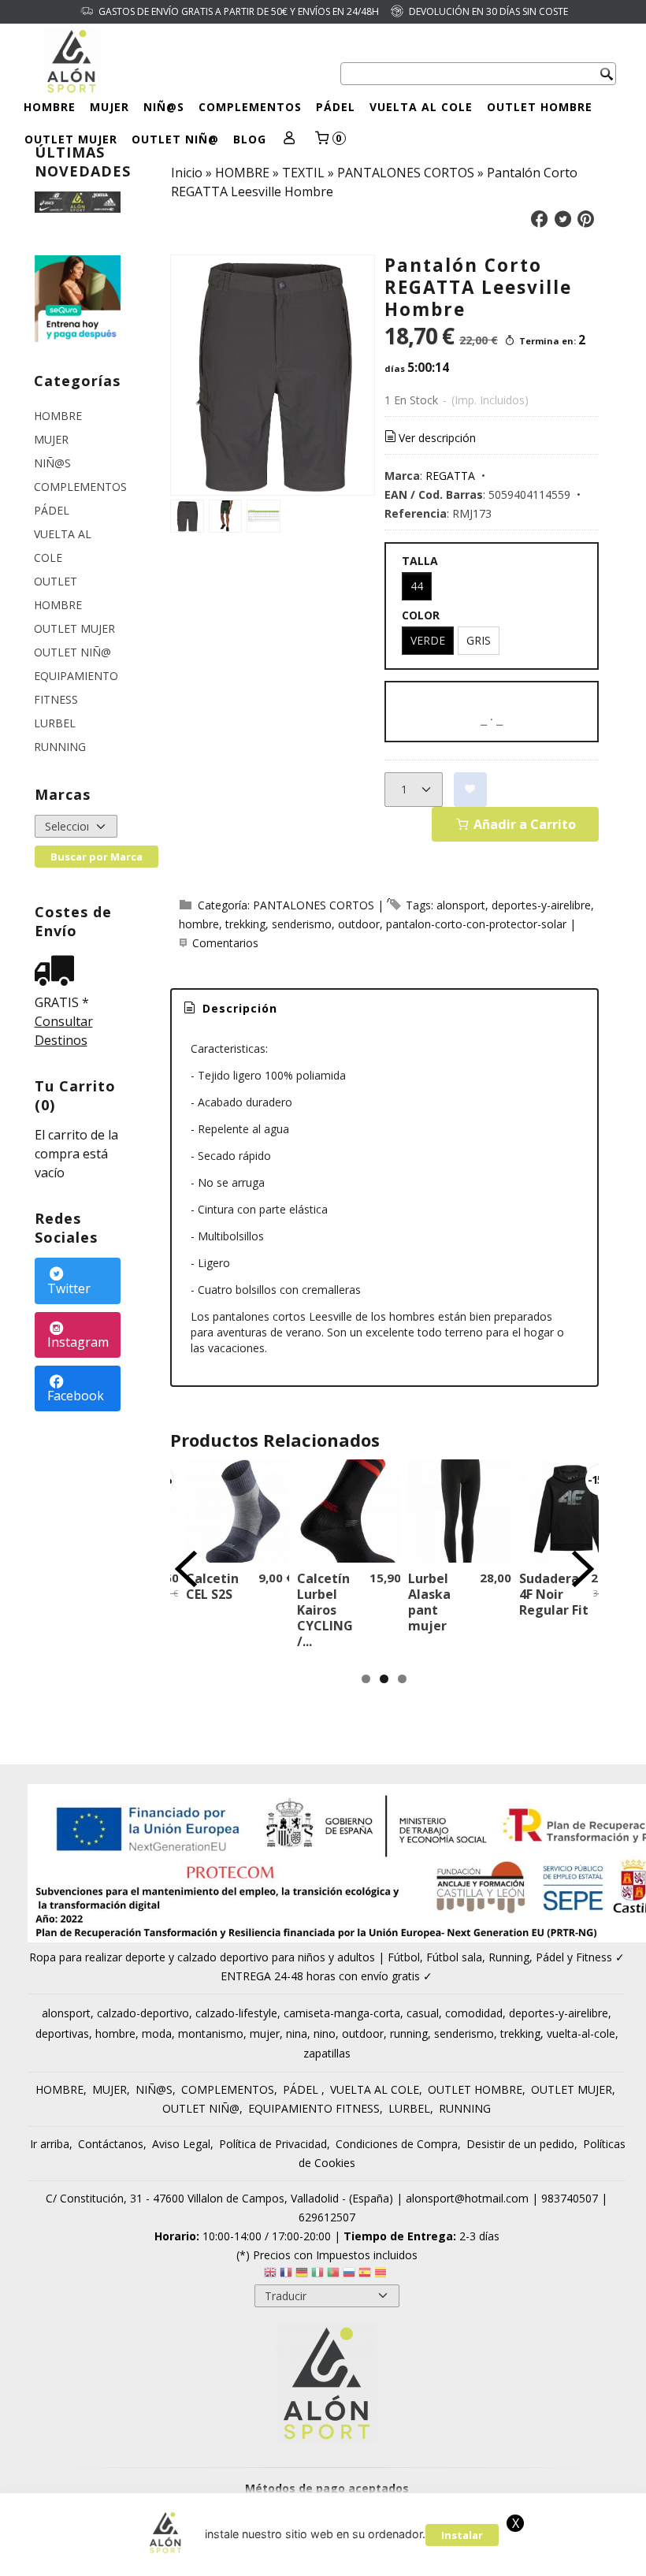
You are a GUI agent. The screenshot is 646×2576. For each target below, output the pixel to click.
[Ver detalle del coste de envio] (58, 972)
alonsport (461, 905)
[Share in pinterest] (586, 219)
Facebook (76, 1396)
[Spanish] (365, 2275)
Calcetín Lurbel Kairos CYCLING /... (325, 1610)
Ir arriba (50, 2144)
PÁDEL (336, 107)
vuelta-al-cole (581, 2033)
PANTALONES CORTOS (314, 905)
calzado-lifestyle (236, 2013)
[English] (270, 2275)
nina (297, 2033)
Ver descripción (437, 438)
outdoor (359, 924)
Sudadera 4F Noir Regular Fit (554, 1594)
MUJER (110, 107)
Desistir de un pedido (520, 2144)
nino (325, 2033)
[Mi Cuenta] (290, 139)
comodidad (474, 2013)
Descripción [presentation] (238, 1008)
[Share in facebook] (540, 219)
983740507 (570, 2198)
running (409, 2033)
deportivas (62, 2033)
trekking (245, 924)
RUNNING (60, 747)
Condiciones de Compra (397, 2144)
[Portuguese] (333, 2275)
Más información (487, 2559)
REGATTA (450, 476)
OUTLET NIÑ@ (175, 139)
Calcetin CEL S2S (212, 1586)
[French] (286, 2275)
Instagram (78, 1342)
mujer (265, 2033)
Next (583, 1569)
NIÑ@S (164, 107)
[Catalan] (382, 2275)
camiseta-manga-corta (342, 2013)
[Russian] (349, 2275)
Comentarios (225, 943)
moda (157, 2033)
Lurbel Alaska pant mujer (429, 1602)
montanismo (211, 2033)
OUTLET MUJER (71, 139)
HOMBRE (50, 107)
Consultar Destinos (64, 1031)
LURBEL (55, 723)
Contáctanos (111, 2144)
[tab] (229, 1009)
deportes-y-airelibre (541, 905)
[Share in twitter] (562, 219)
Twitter (69, 1288)
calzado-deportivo (143, 2013)
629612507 (327, 2217)
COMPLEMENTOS (250, 107)
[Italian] (317, 2275)
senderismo (302, 924)
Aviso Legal (181, 2144)
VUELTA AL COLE (421, 107)
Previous (186, 1569)
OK (421, 2559)
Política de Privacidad (273, 2144)
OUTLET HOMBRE (540, 107)
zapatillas (327, 2053)
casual (423, 2013)
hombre (199, 924)
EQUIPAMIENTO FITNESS (76, 688)
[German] (302, 2275)
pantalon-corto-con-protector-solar (476, 924)
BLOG (250, 139)
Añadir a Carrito (523, 824)
